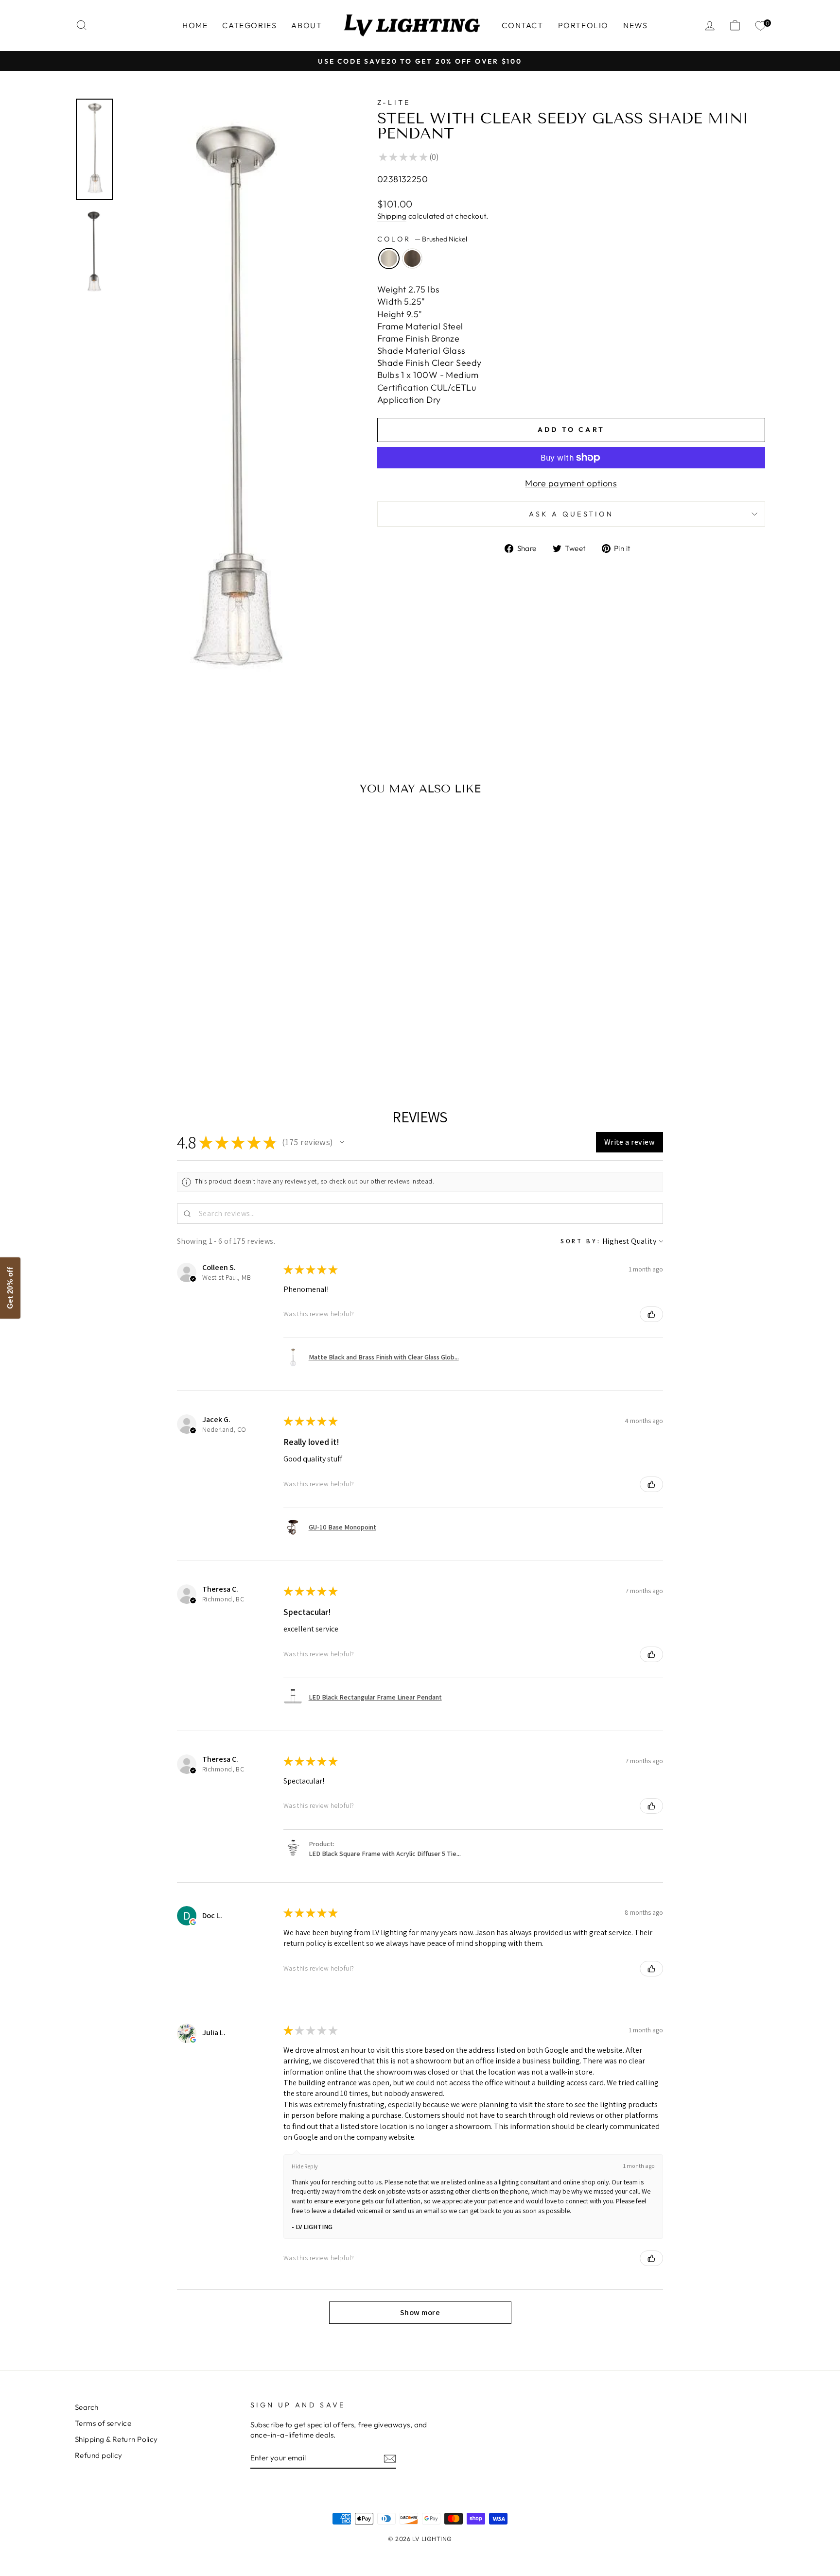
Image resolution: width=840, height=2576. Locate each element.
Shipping (392, 216)
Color (422, 239)
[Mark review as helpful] (651, 1314)
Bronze (412, 258)
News (635, 25)
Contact (522, 25)
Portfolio (583, 25)
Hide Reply (305, 2166)
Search (87, 2407)
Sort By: (581, 1241)
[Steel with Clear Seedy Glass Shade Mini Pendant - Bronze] (164, 1041)
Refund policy (99, 2455)
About (306, 25)
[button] (342, 1142)
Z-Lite (394, 103)
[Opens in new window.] (193, 1922)
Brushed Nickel (389, 258)
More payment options (571, 483)
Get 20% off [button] (10, 1288)
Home (195, 25)
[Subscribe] (390, 2458)
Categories (249, 25)
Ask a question (571, 514)
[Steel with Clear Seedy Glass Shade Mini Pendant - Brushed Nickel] (150, 1041)
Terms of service (103, 2423)
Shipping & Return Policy (116, 2439)
